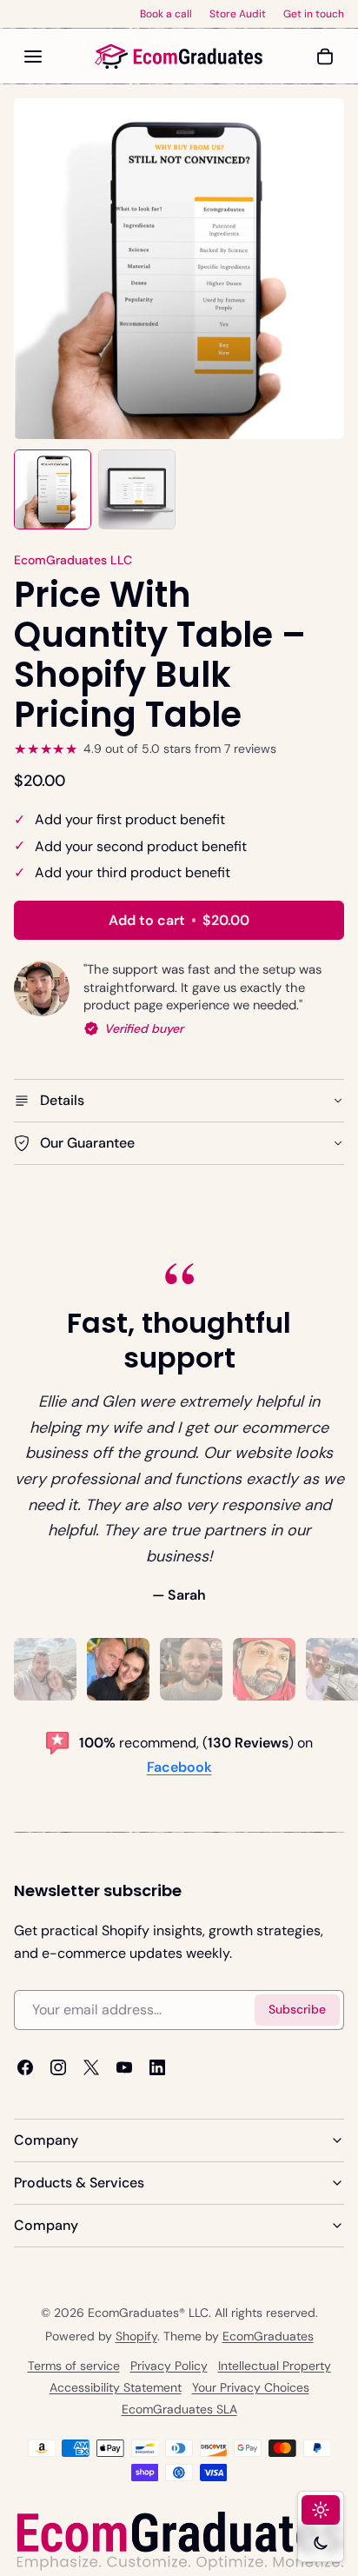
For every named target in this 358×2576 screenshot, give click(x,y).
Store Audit (238, 14)
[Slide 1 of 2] (53, 489)
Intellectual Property (275, 2366)
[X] (91, 2067)
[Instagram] (58, 2067)
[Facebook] (25, 2067)
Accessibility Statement (116, 2387)
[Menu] (33, 57)
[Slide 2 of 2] (137, 489)
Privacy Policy (169, 2366)
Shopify (136, 2336)
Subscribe (297, 2010)
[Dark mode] (321, 2543)
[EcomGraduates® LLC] (179, 57)
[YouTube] (124, 2067)
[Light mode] (321, 2510)
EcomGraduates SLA (179, 2409)
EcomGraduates (268, 2336)
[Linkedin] (157, 2067)
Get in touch (314, 14)
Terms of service (74, 2366)
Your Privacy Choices (251, 2387)
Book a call (166, 14)
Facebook (179, 1767)
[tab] (45, 1669)
